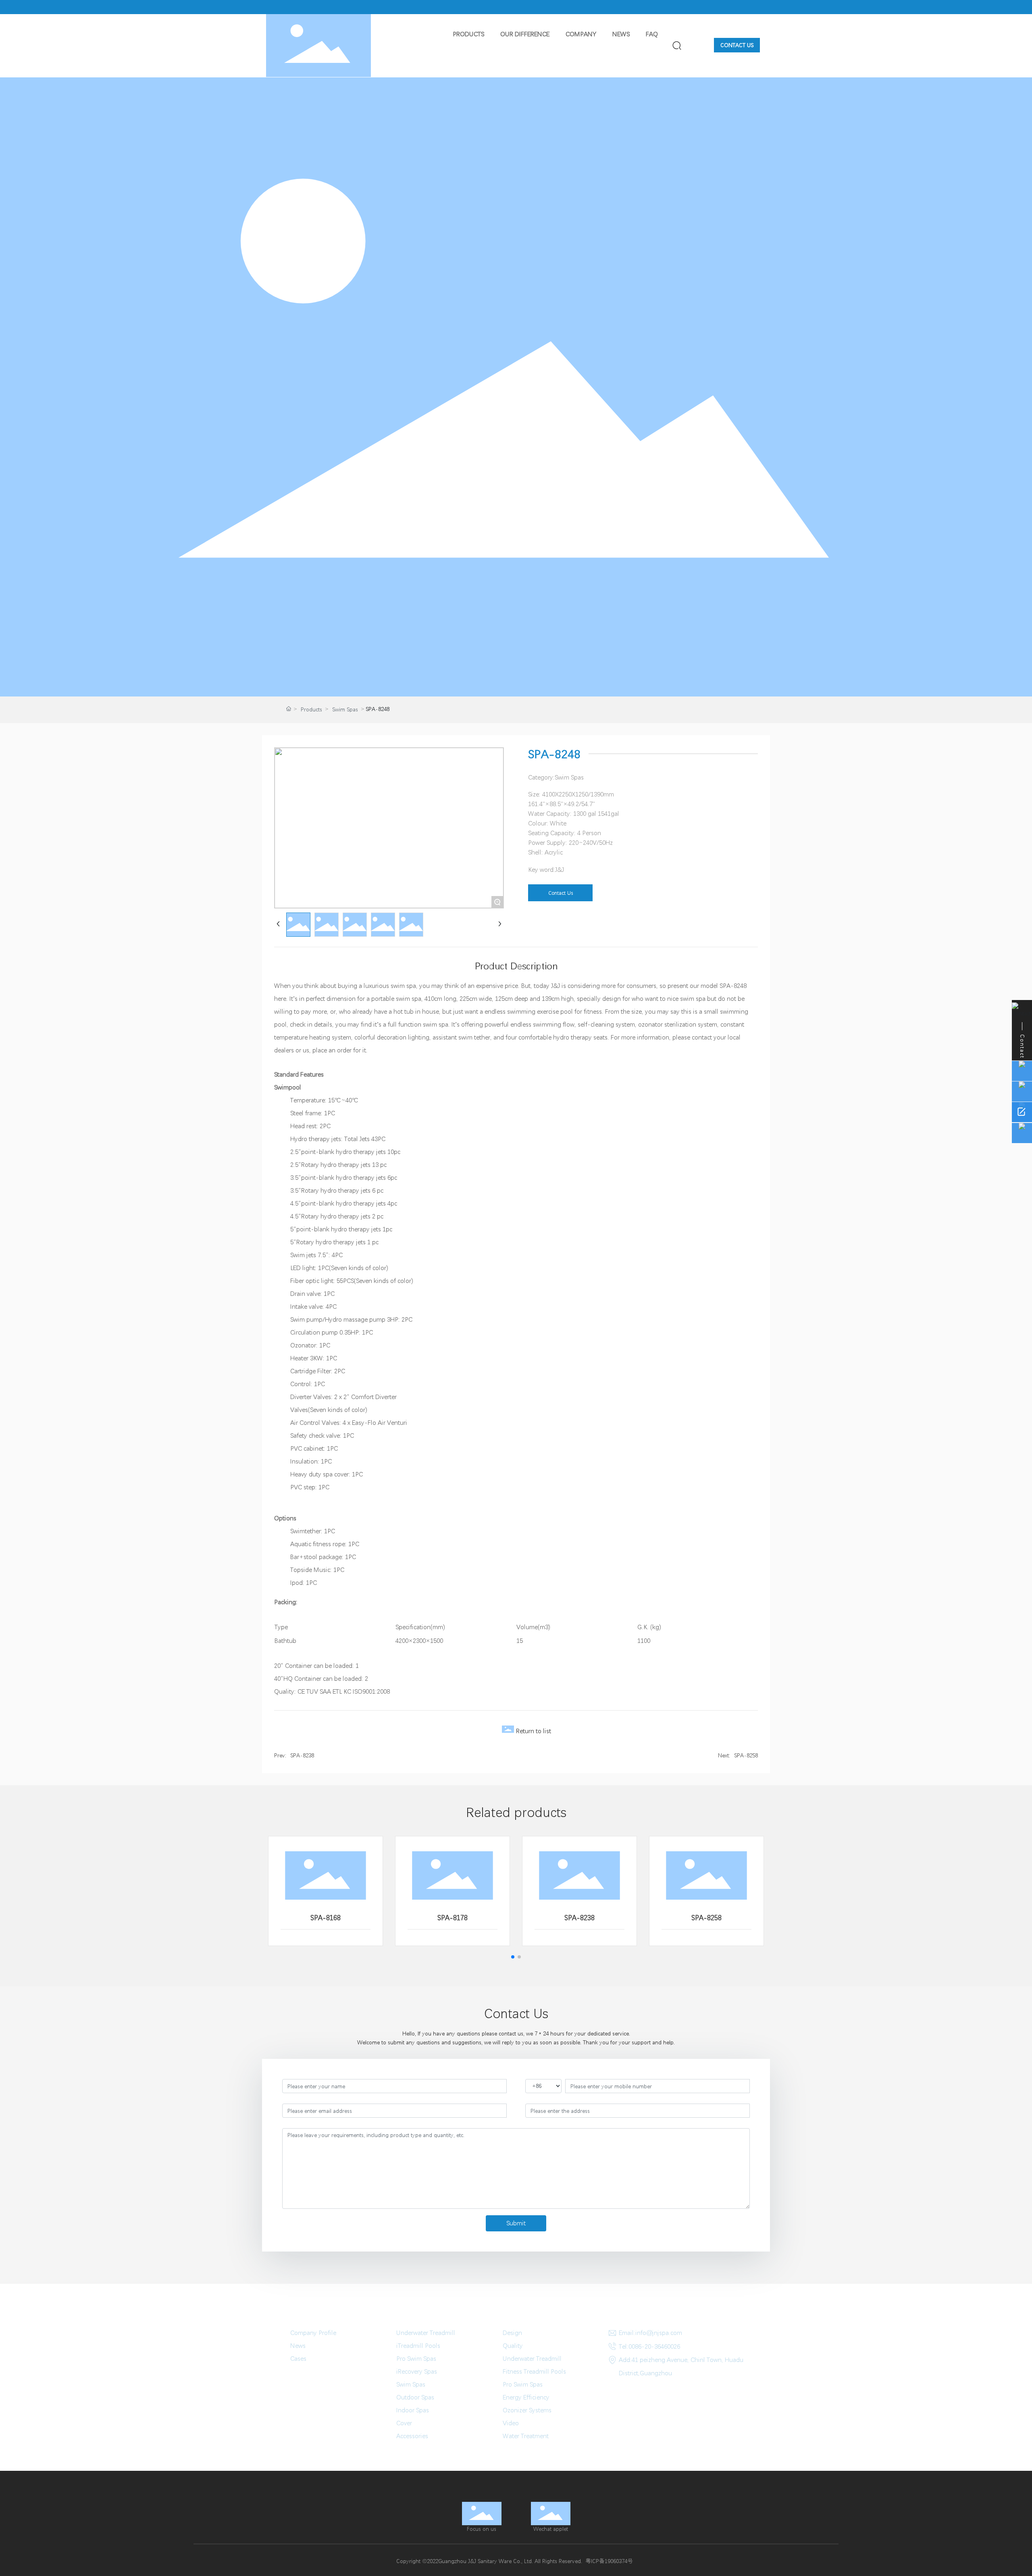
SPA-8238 (302, 1755)
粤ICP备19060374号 (609, 2561)
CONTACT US (737, 45)
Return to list (534, 1731)
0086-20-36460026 (654, 2346)
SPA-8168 (326, 1918)
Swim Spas (345, 709)
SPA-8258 (746, 1755)
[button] (513, 1957)
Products (311, 709)
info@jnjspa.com (659, 2333)
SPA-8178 (453, 1918)
